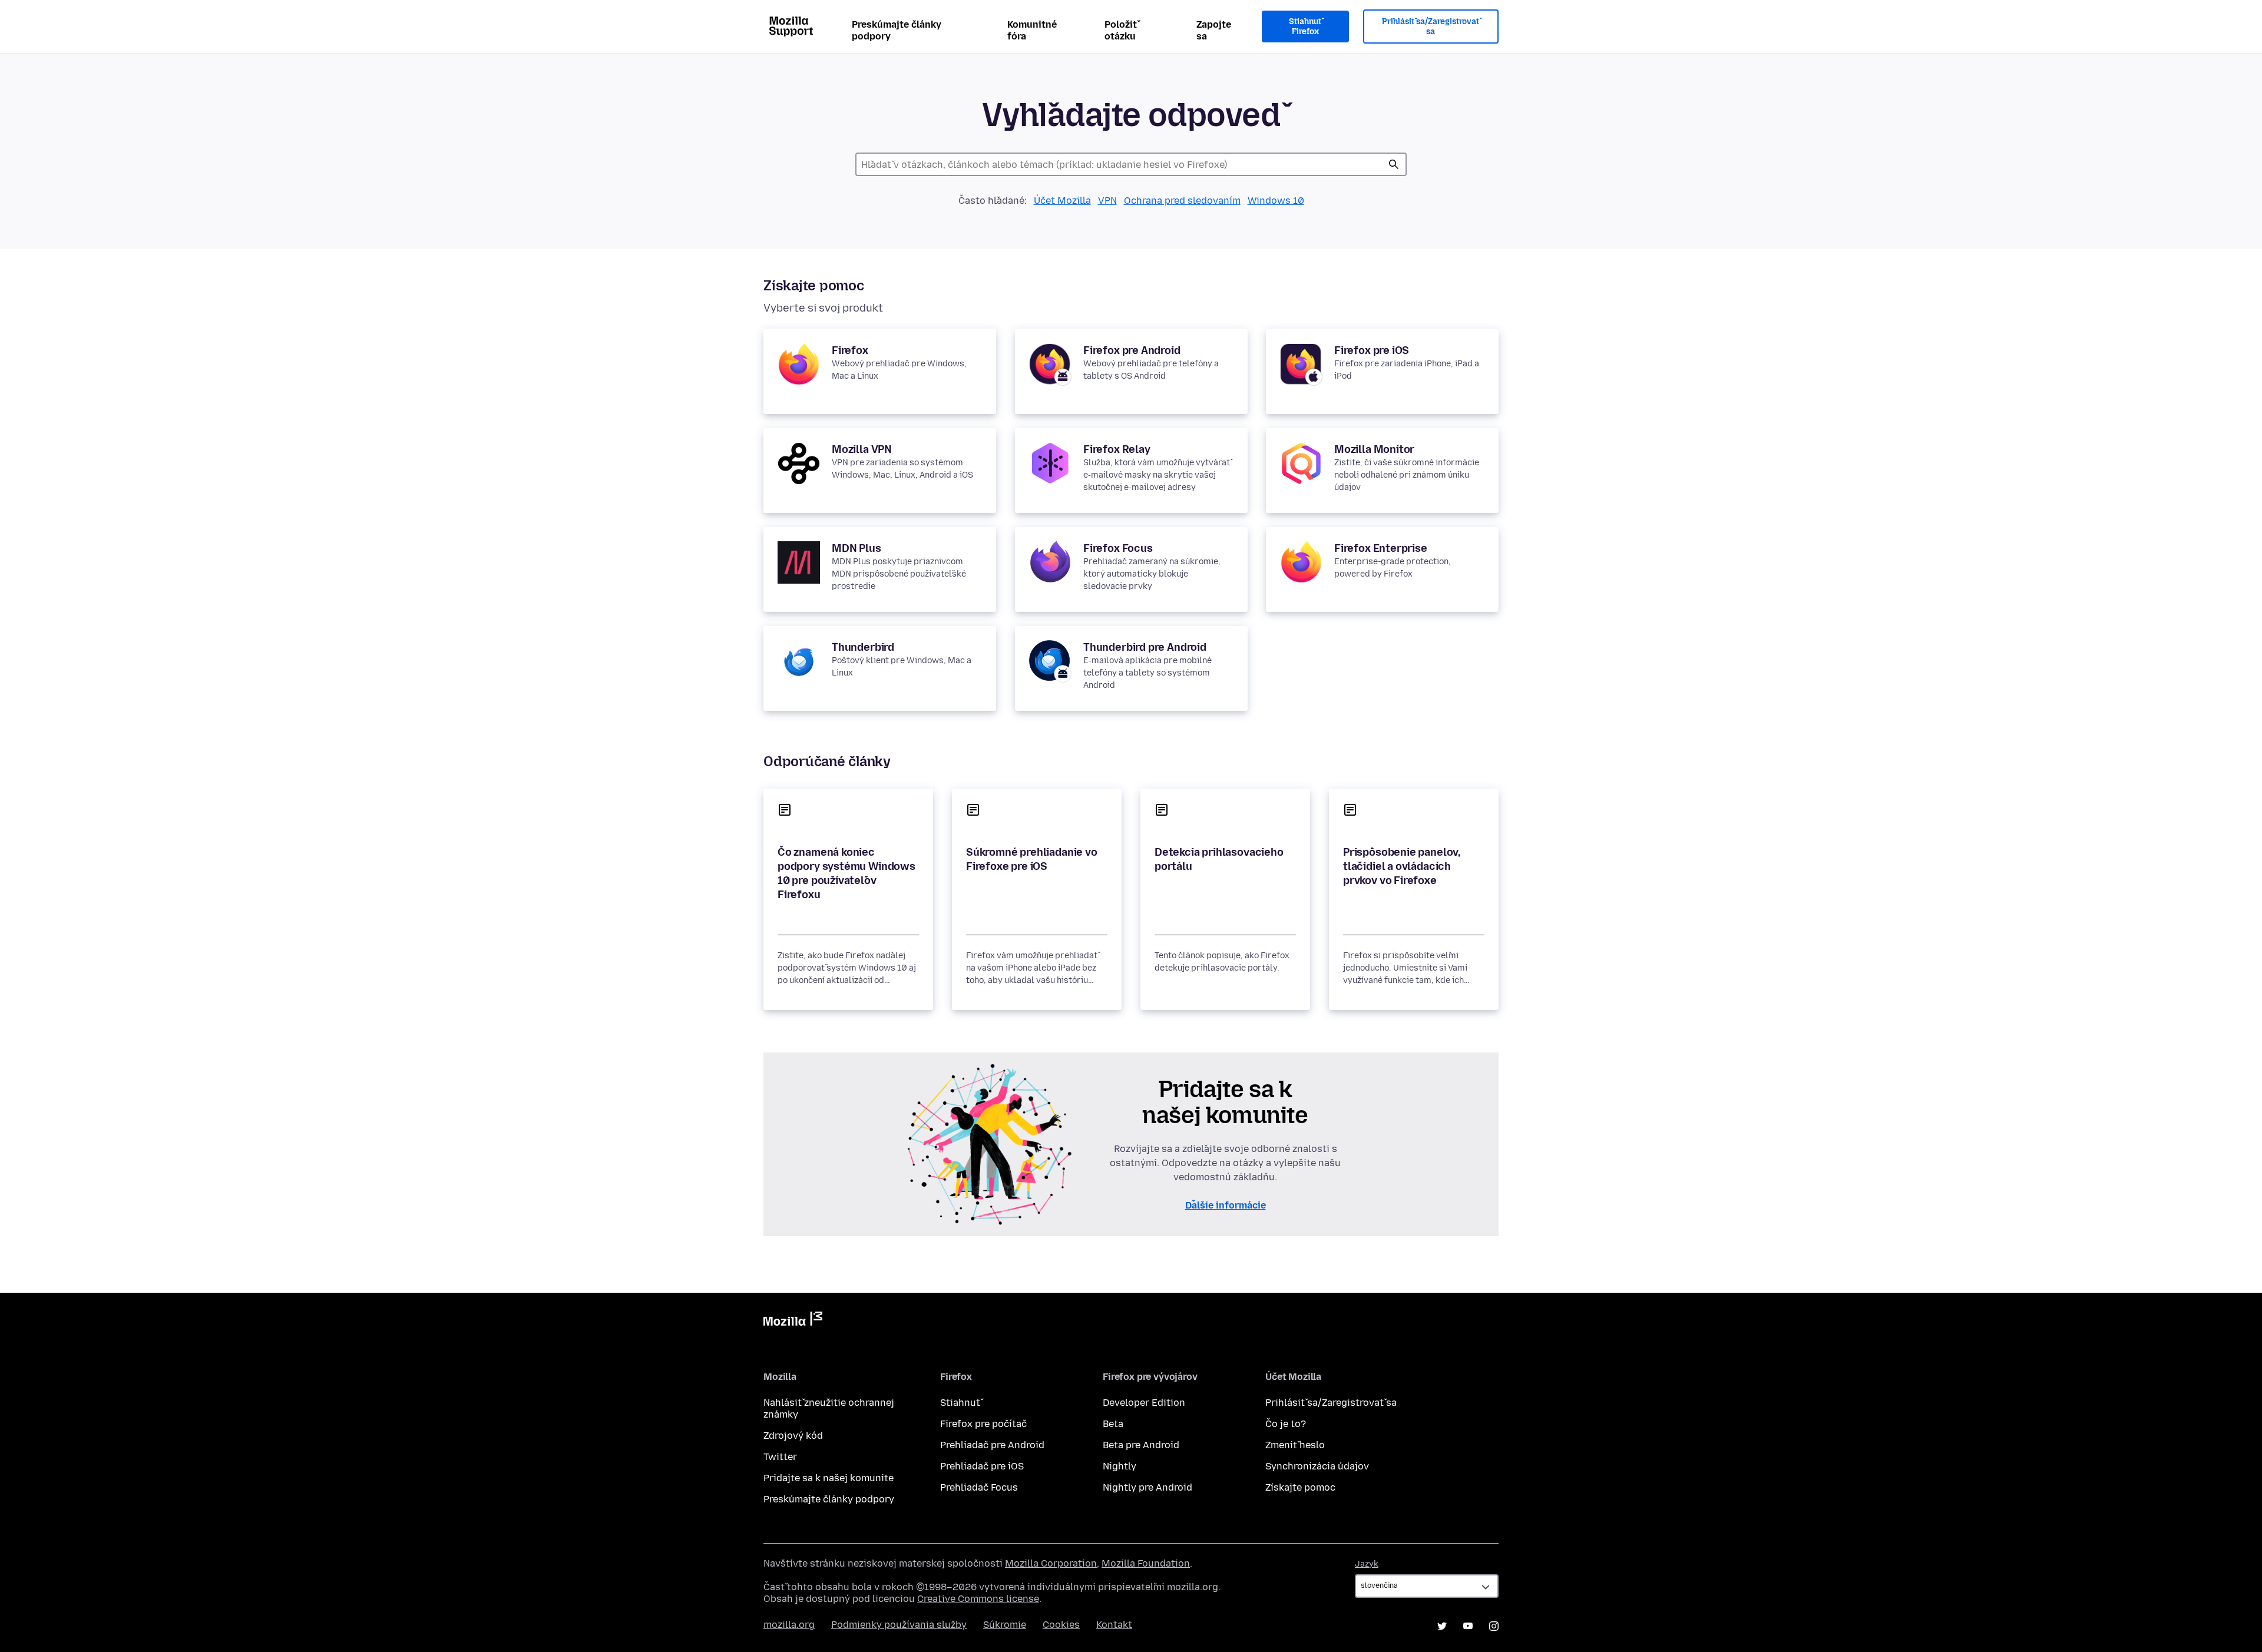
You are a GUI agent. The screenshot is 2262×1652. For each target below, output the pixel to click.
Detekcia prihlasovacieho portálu (1219, 859)
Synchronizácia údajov (1317, 1466)
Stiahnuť (960, 1403)
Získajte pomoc (1300, 1487)
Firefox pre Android (1132, 350)
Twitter (780, 1457)
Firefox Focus (1118, 548)
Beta (1113, 1424)
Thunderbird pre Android (1145, 647)
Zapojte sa (1214, 30)
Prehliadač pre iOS (982, 1466)
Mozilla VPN (862, 449)
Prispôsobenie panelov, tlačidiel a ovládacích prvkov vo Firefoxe (1402, 866)
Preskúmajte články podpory (897, 30)
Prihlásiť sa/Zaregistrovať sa (1431, 27)
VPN (1107, 201)
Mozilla (793, 1321)
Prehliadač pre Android (992, 1445)
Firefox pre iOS (1372, 350)
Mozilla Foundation (1146, 1563)
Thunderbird (863, 647)
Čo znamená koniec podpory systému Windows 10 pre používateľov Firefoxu (846, 873)
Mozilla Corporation (1051, 1563)
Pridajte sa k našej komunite (829, 1478)
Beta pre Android (1141, 1445)
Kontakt (1114, 1625)
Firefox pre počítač (983, 1424)
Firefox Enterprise (1381, 548)
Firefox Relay (1117, 449)
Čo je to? (1286, 1424)
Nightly (1120, 1466)
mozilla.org (789, 1625)
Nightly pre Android (1147, 1487)
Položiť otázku (1121, 30)
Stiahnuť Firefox (1305, 27)
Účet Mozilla (1062, 201)
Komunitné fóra (1032, 30)
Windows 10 (1276, 201)
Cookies (1061, 1625)
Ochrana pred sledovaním (1182, 201)
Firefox (850, 350)
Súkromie (1005, 1625)
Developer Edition (1144, 1403)
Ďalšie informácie (1226, 1205)
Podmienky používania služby (899, 1625)
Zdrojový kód (793, 1436)
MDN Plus (856, 548)
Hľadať (1394, 164)
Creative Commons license (978, 1599)
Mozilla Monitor (1374, 449)
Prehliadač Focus (979, 1487)
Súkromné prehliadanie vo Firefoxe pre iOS (1032, 859)
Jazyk (1367, 1564)
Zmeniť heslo (1295, 1445)
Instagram (1494, 1626)
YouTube (1468, 1626)
